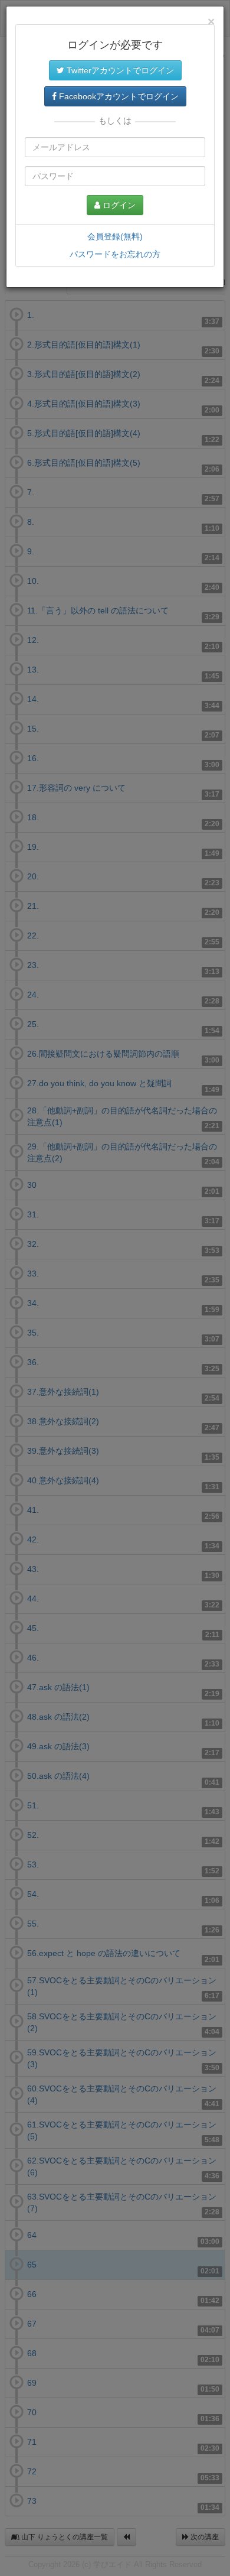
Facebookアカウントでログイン (118, 96)
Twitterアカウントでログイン (119, 70)
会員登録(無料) (115, 236)
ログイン (118, 205)
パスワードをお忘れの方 (115, 254)
